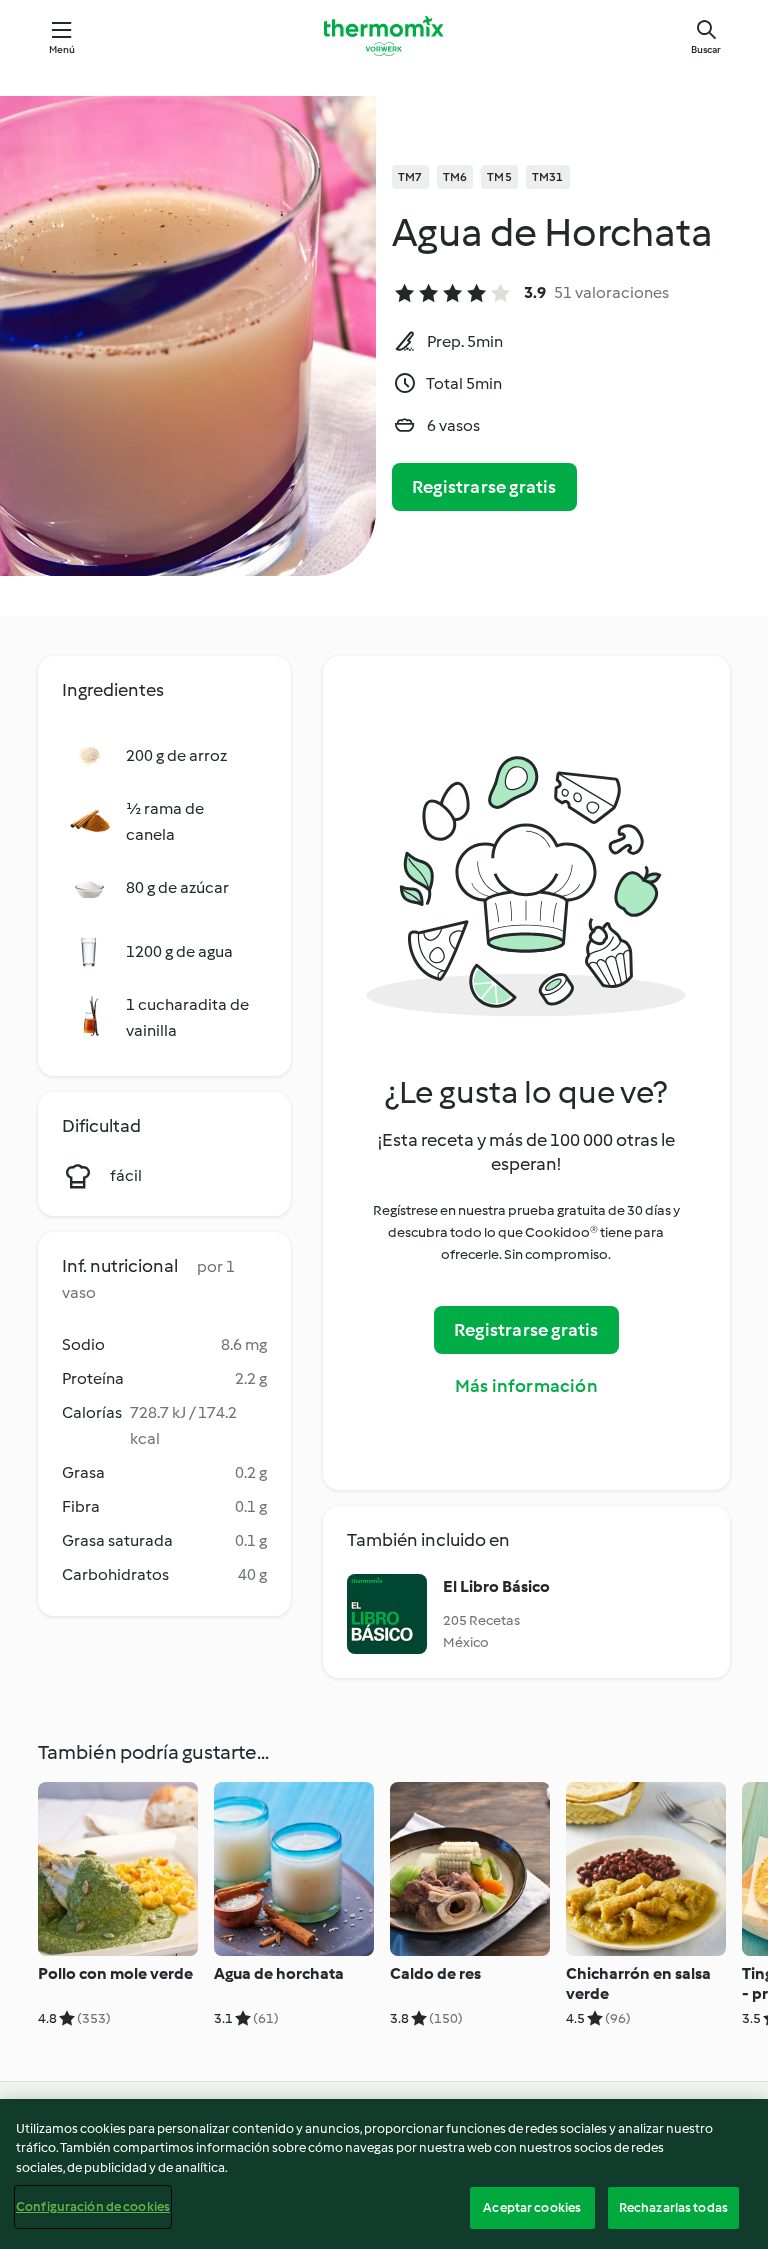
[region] (384, 2174)
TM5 (499, 177)
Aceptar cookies (532, 2207)
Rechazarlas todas (673, 2207)
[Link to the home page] (384, 36)
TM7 (410, 177)
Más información (526, 1386)
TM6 (455, 177)
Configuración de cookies (93, 2206)
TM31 (548, 177)
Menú (62, 49)
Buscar (706, 49)
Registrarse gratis (484, 487)
